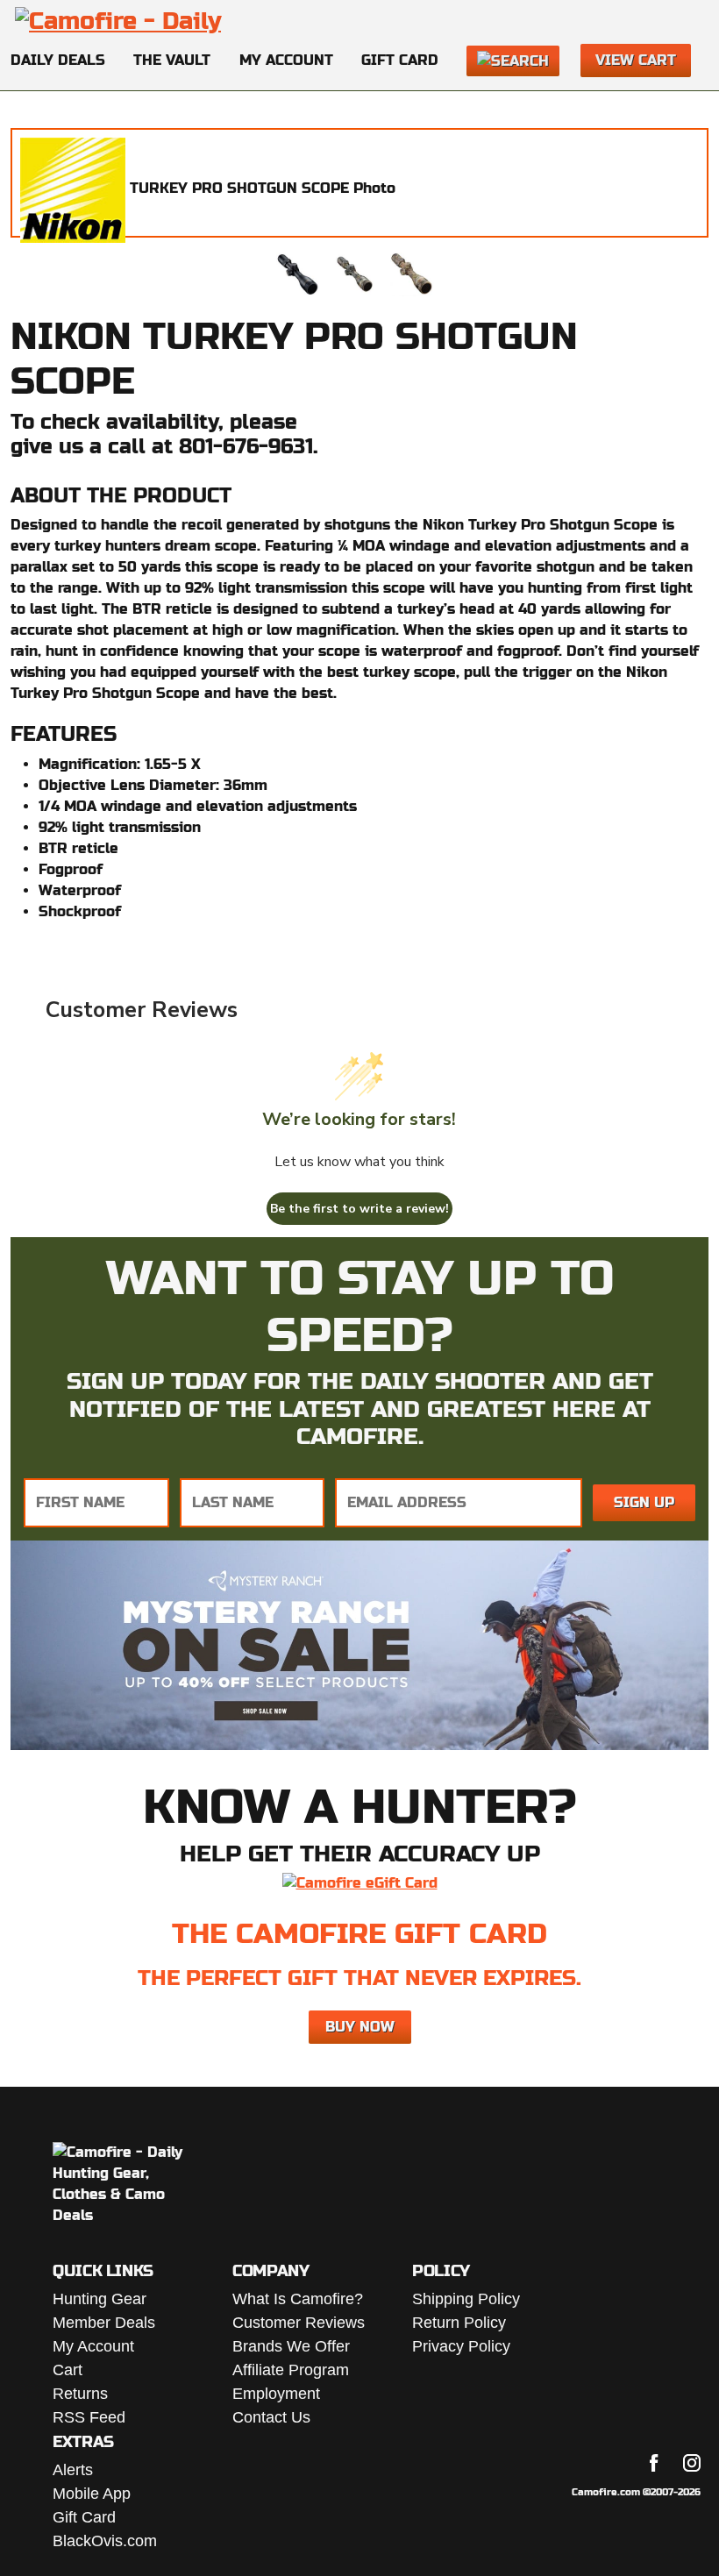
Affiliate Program (291, 2370)
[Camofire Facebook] (654, 2463)
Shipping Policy (466, 2299)
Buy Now (360, 2027)
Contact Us (271, 2417)
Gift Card (400, 60)
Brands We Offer (291, 2346)
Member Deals (104, 2323)
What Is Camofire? (298, 2299)
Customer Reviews (299, 2323)
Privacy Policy (461, 2346)
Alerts (73, 2470)
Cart (68, 2370)
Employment (276, 2394)
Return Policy (459, 2323)
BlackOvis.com (105, 2541)
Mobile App (92, 2494)
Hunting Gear (100, 2299)
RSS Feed (89, 2417)
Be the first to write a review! (359, 1209)
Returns (80, 2394)
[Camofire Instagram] (692, 2463)
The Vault (172, 60)
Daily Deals (58, 60)
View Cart (636, 60)
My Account (286, 60)
